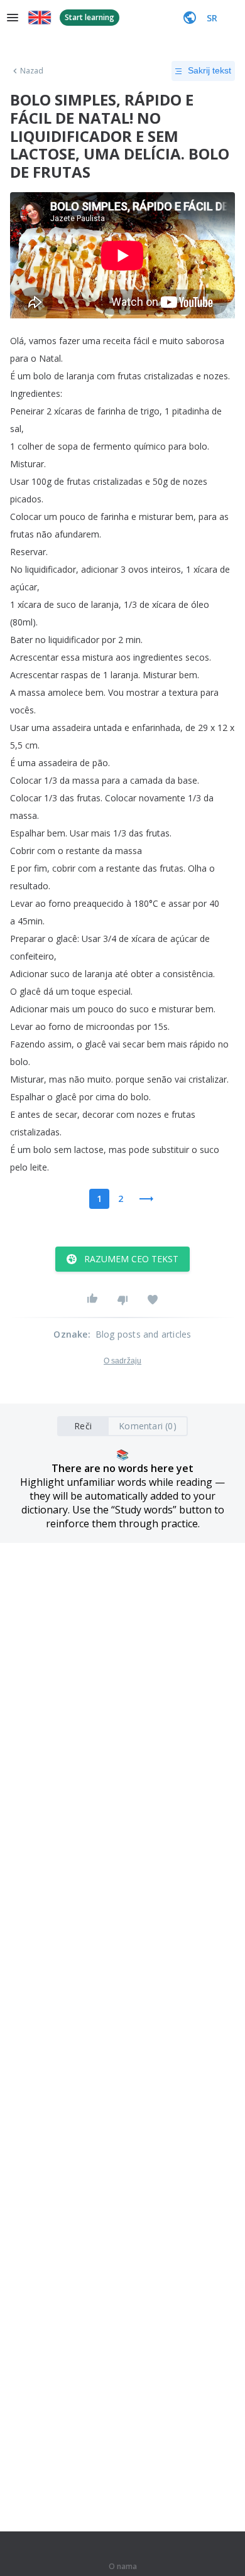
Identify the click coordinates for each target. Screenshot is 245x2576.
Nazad (32, 71)
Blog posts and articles (144, 1334)
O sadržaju (122, 1361)
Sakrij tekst (210, 70)
